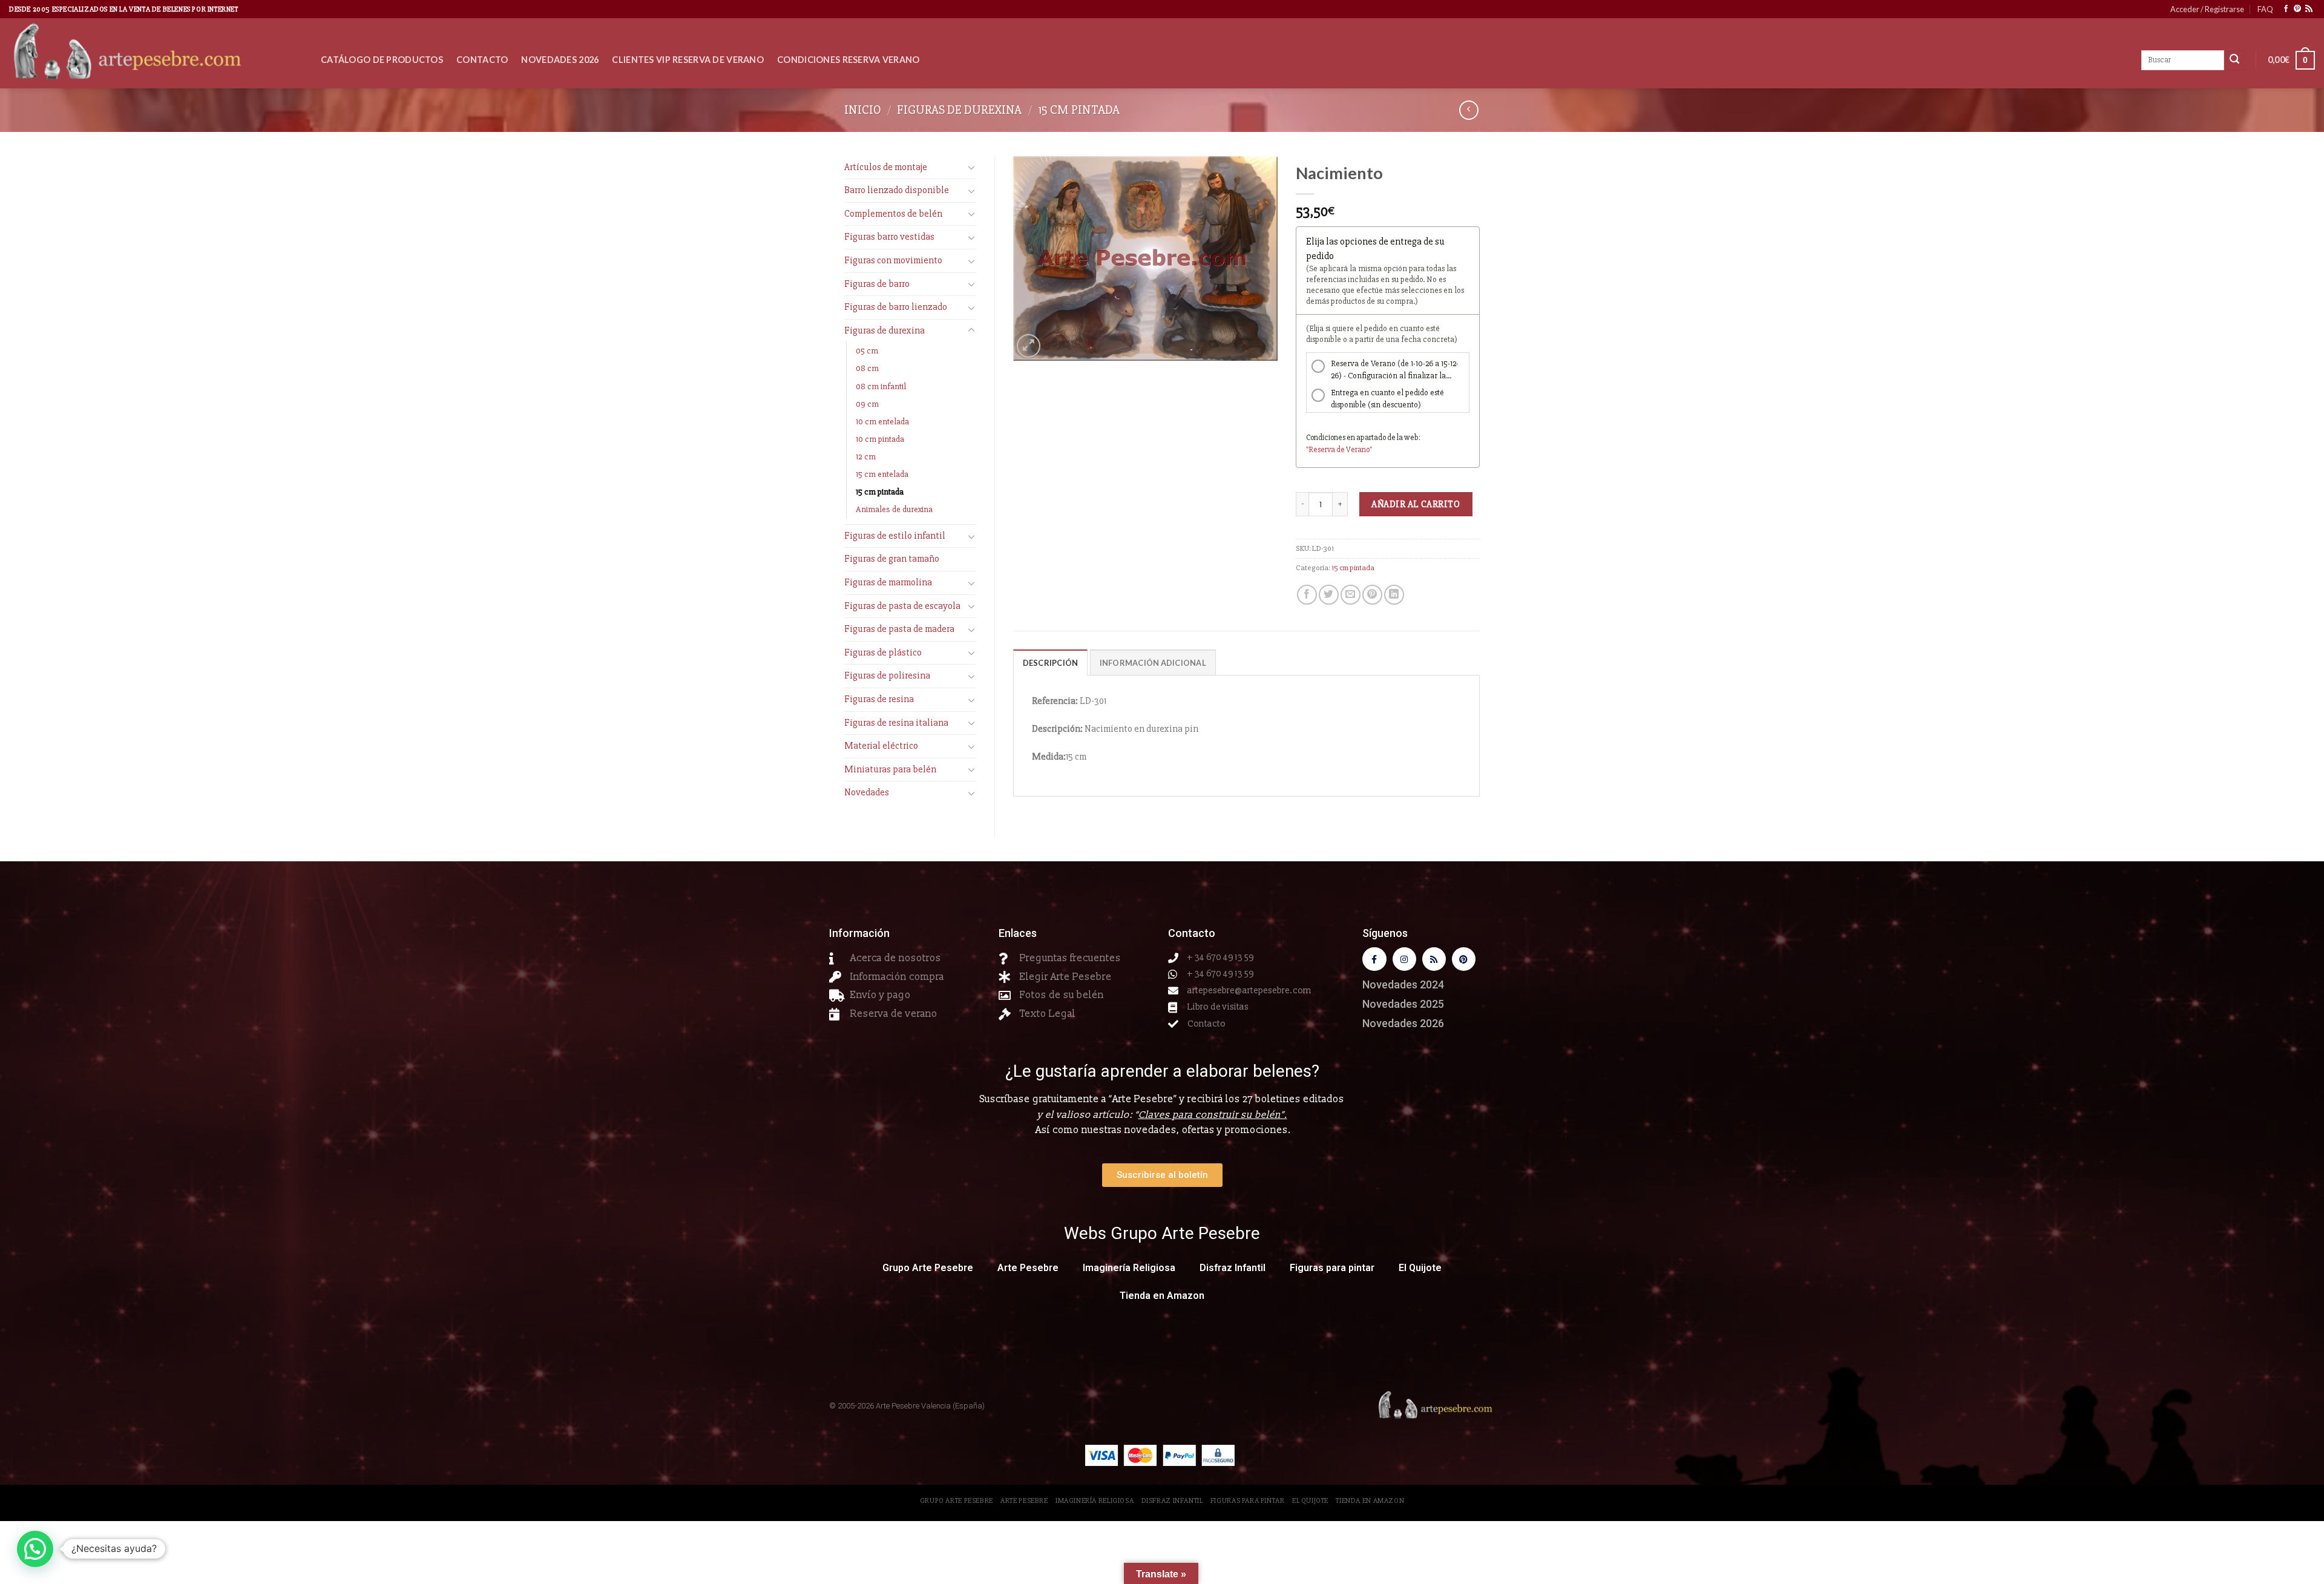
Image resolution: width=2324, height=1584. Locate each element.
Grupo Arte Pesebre (928, 1268)
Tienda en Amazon (1162, 1296)
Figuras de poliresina (887, 675)
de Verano (1353, 450)
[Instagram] (1404, 959)
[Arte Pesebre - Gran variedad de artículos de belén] (156, 53)
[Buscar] (2234, 61)
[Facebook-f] (1374, 959)
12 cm (866, 457)
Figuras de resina (879, 699)
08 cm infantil (881, 386)
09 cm (867, 404)
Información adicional (1153, 663)
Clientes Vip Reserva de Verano (688, 60)
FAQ (2265, 9)
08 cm (867, 368)
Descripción (1051, 663)
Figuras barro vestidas (889, 237)
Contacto (482, 60)
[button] (35, 1549)
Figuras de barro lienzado (896, 307)
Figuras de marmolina (888, 582)
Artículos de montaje (886, 167)
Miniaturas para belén (890, 769)
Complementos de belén (893, 214)
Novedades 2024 (1403, 984)
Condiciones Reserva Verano (849, 60)
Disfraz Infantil (1233, 1268)
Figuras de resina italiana (896, 723)
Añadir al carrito (1416, 504)
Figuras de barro (877, 284)
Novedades (867, 792)
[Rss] (1434, 959)
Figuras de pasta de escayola (902, 606)
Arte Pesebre (1028, 1268)
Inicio (863, 110)
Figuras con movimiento (893, 260)
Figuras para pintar (1332, 1268)
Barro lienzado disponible (897, 190)
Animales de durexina (894, 509)
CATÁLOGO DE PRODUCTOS (382, 60)
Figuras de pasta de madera (899, 629)
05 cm (867, 351)
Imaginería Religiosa (1129, 1268)
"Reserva (1321, 450)
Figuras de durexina (959, 110)
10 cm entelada (882, 422)
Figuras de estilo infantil (895, 536)
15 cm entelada (882, 474)
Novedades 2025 (1403, 1004)
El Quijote (1420, 1268)
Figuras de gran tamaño (892, 559)
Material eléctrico (881, 746)
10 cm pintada (880, 439)
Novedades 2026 (560, 60)
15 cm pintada (1079, 110)
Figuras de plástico (883, 652)
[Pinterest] (1464, 959)
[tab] (1051, 662)
